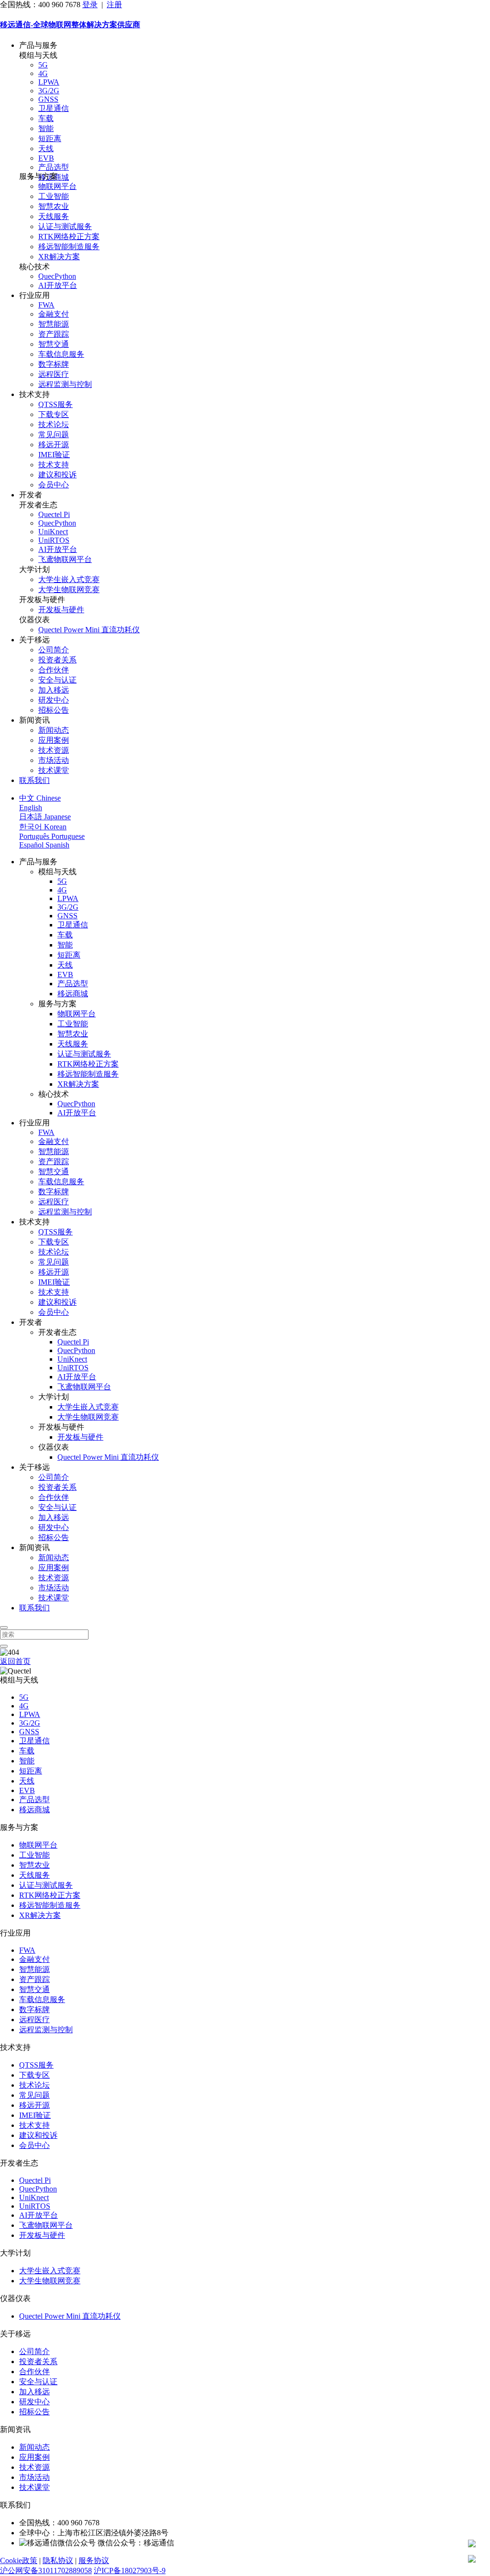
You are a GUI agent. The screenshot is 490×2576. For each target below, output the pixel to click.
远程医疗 (54, 374)
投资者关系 (57, 660)
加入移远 (54, 690)
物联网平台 (57, 186)
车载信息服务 (61, 354)
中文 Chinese (40, 798)
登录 (90, 5)
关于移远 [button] (34, 640)
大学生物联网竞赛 (69, 589)
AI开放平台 (58, 285)
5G (43, 65)
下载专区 (54, 414)
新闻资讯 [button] (34, 720)
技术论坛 (54, 424)
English (31, 808)
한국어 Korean (43, 827)
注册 (114, 5)
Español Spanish (44, 845)
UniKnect (53, 532)
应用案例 (54, 740)
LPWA (49, 82)
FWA (46, 305)
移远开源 (54, 445)
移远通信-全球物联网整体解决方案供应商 (70, 25)
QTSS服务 (56, 404)
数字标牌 (54, 364)
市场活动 (54, 760)
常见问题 (54, 435)
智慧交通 (54, 344)
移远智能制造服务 (69, 247)
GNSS (48, 99)
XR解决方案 (59, 257)
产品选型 (54, 167)
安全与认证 (57, 680)
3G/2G (49, 91)
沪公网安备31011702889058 (46, 2570)
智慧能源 (54, 324)
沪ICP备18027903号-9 (130, 2570)
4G (43, 73)
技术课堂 (54, 770)
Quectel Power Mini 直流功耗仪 (89, 630)
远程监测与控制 (65, 384)
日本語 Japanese (45, 817)
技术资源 (54, 750)
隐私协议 (58, 2560)
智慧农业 (54, 206)
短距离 (50, 138)
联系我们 (34, 780)
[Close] (4, 1628)
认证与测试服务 (65, 226)
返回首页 (15, 1661)
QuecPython (57, 276)
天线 (46, 149)
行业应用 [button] (34, 295)
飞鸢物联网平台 (65, 559)
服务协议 (94, 2560)
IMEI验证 (54, 455)
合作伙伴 (54, 670)
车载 (46, 118)
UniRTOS (54, 540)
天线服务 (54, 216)
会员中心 (54, 485)
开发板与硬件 (61, 610)
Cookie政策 (19, 2560)
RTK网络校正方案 (69, 237)
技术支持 (54, 465)
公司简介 (54, 650)
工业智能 (54, 196)
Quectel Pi (54, 514)
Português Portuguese (52, 836)
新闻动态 (54, 730)
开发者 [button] (31, 495)
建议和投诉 (57, 475)
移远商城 (73, 994)
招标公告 (54, 710)
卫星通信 (54, 108)
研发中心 (54, 700)
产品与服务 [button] (38, 45)
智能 (46, 128)
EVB (46, 158)
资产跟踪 (54, 334)
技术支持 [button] (34, 394)
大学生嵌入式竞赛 (69, 579)
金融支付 (54, 314)
